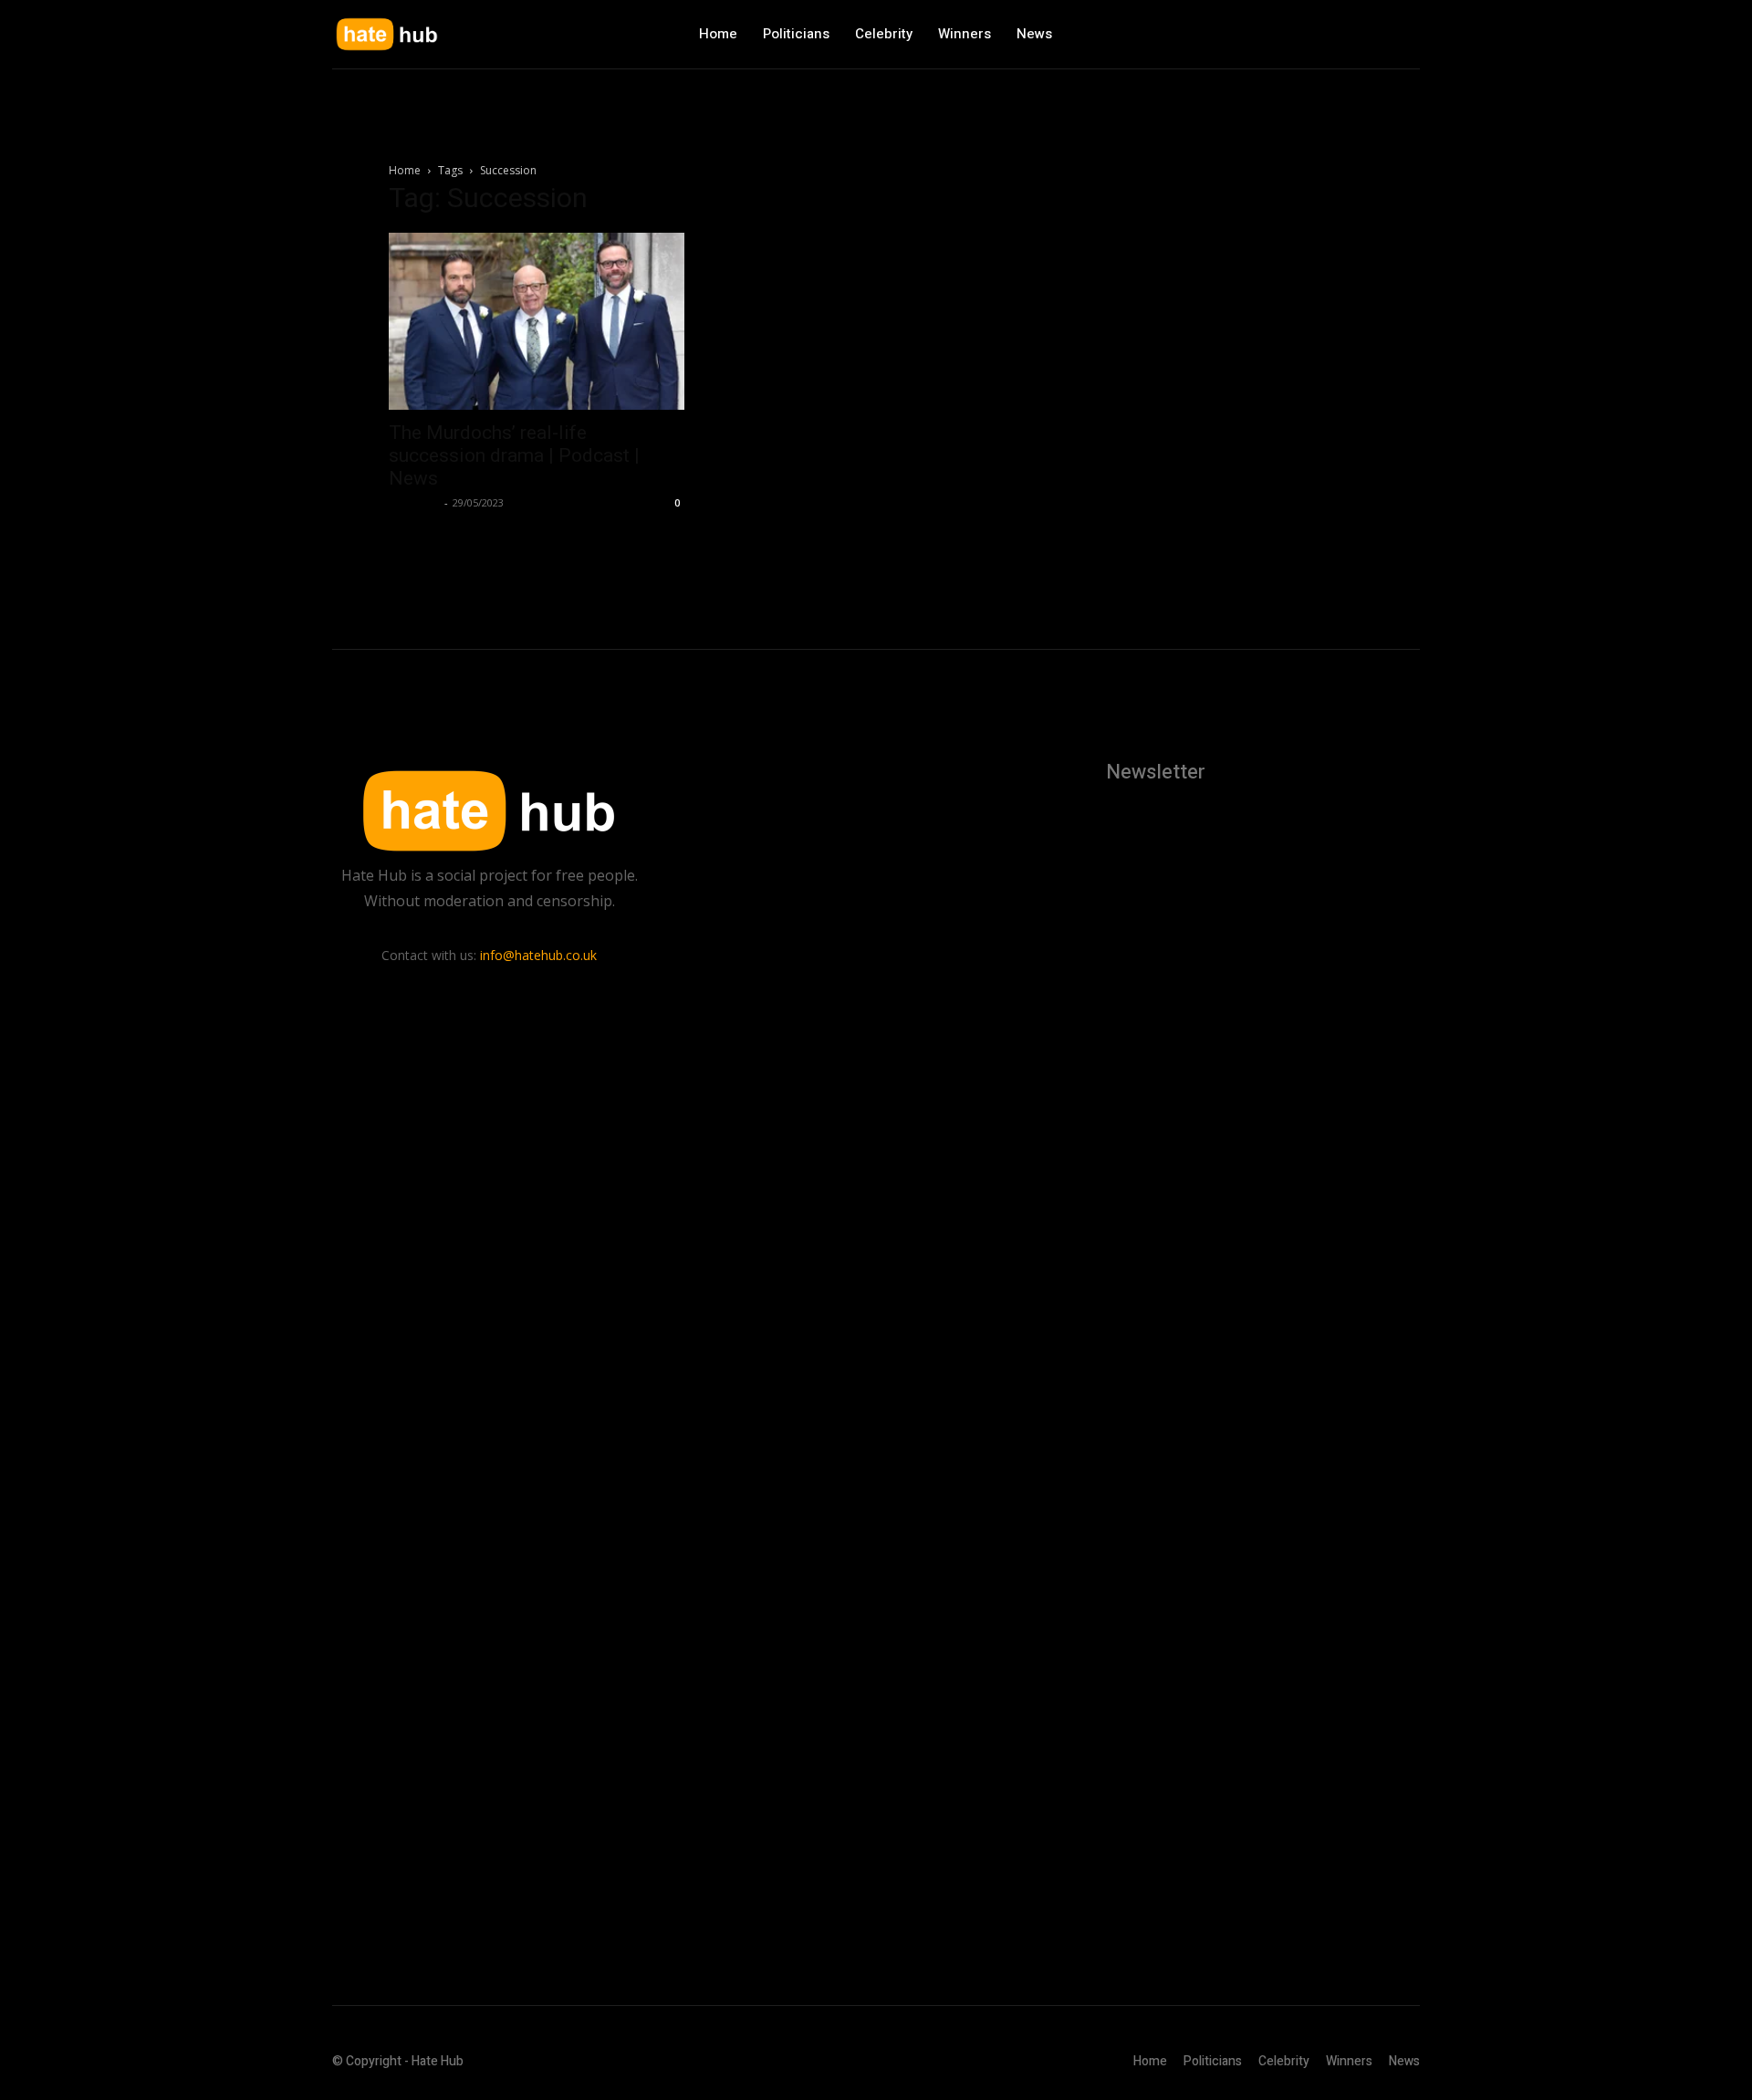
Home (405, 170)
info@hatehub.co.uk (538, 955)
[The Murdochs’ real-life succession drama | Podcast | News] (537, 321)
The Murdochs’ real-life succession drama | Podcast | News (514, 455)
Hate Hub (414, 502)
